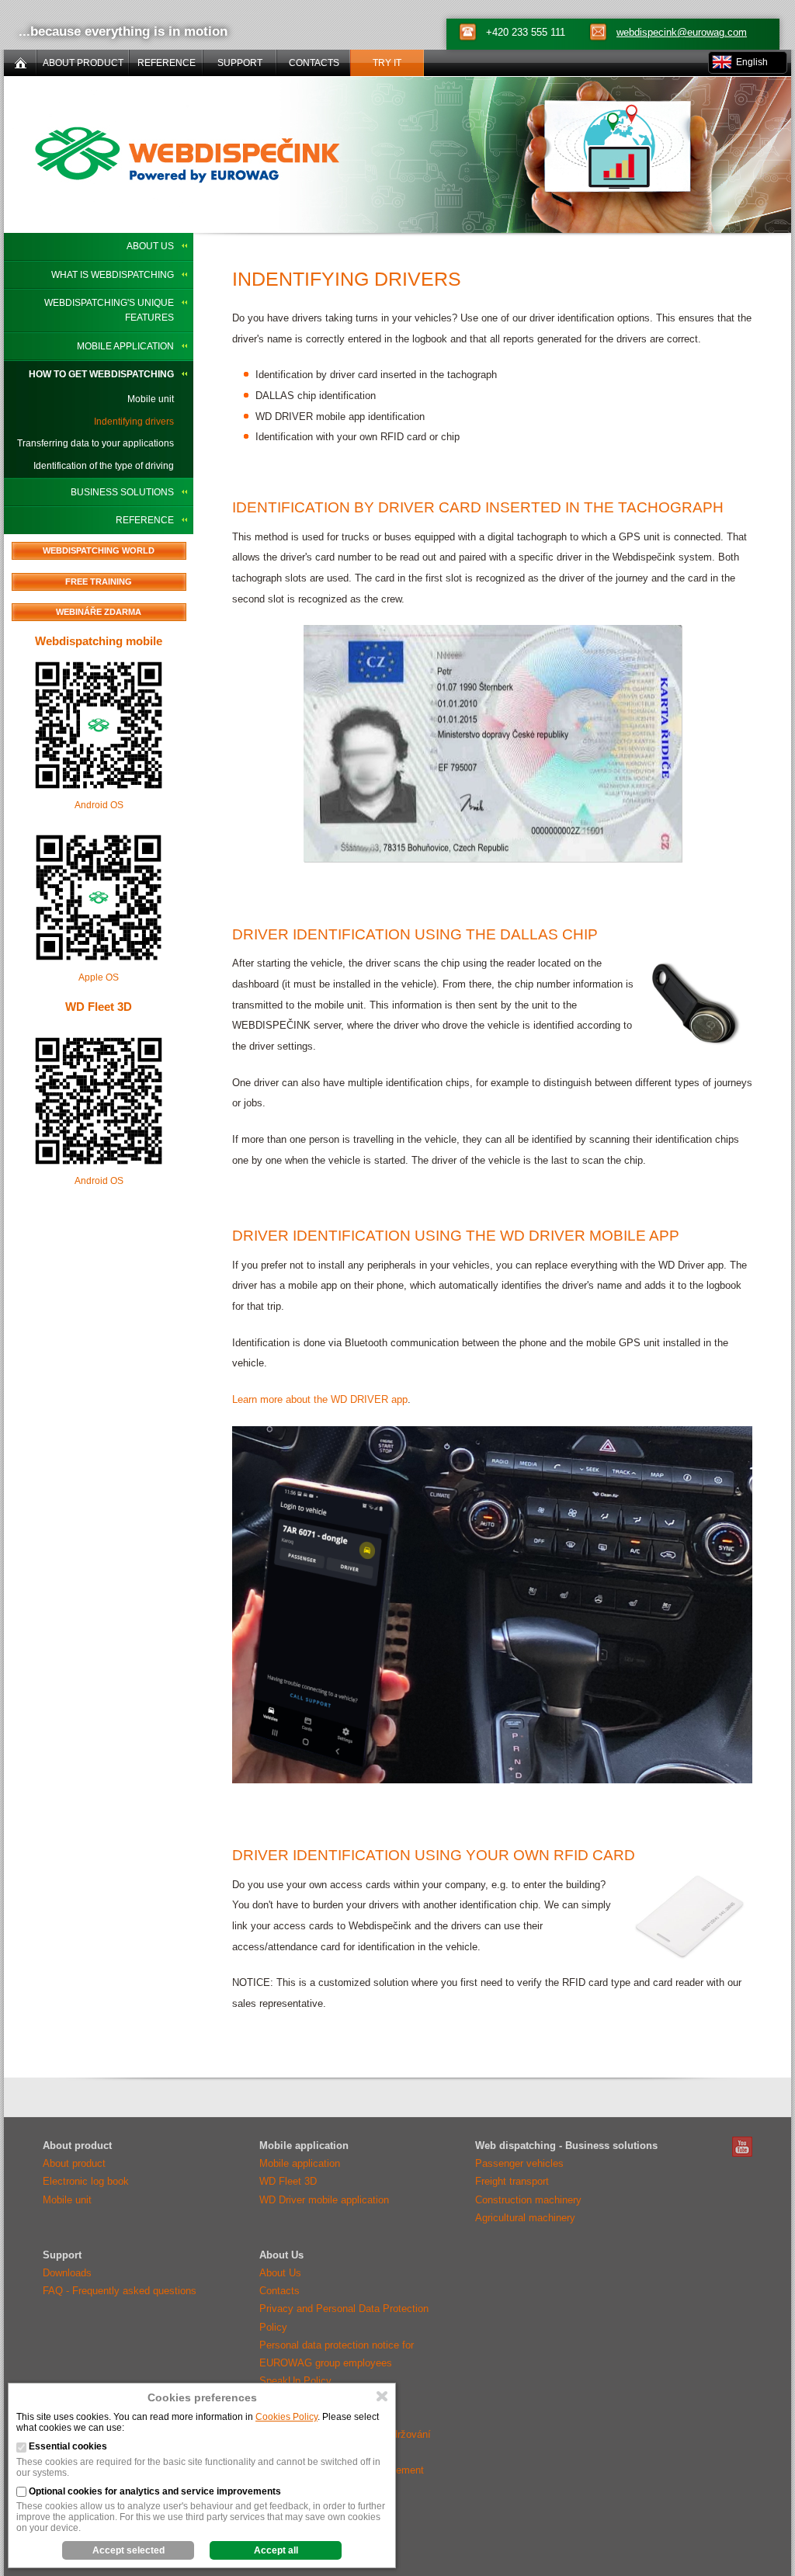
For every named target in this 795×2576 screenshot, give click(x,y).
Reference (145, 520)
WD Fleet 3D (99, 1007)
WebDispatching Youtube (742, 2147)
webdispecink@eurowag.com (682, 32)
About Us (150, 246)
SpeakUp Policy (295, 2381)
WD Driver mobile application (324, 2200)
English (752, 62)
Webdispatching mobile (99, 641)
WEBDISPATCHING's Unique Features (109, 310)
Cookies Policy (286, 2417)
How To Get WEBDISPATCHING (101, 374)
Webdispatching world (99, 550)
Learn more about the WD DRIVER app (320, 1399)
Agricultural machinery (525, 2218)
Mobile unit (151, 399)
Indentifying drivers (134, 422)
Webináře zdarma (99, 612)
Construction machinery (528, 2200)
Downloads (67, 2273)
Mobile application (125, 346)
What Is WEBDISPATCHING (113, 275)
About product (74, 2163)
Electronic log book (86, 2181)
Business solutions (122, 492)
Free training (99, 582)
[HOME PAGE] (20, 63)
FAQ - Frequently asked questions (120, 2291)
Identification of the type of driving (104, 466)
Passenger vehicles (519, 2163)
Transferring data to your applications (95, 443)
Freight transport (512, 2181)
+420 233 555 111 (526, 32)
